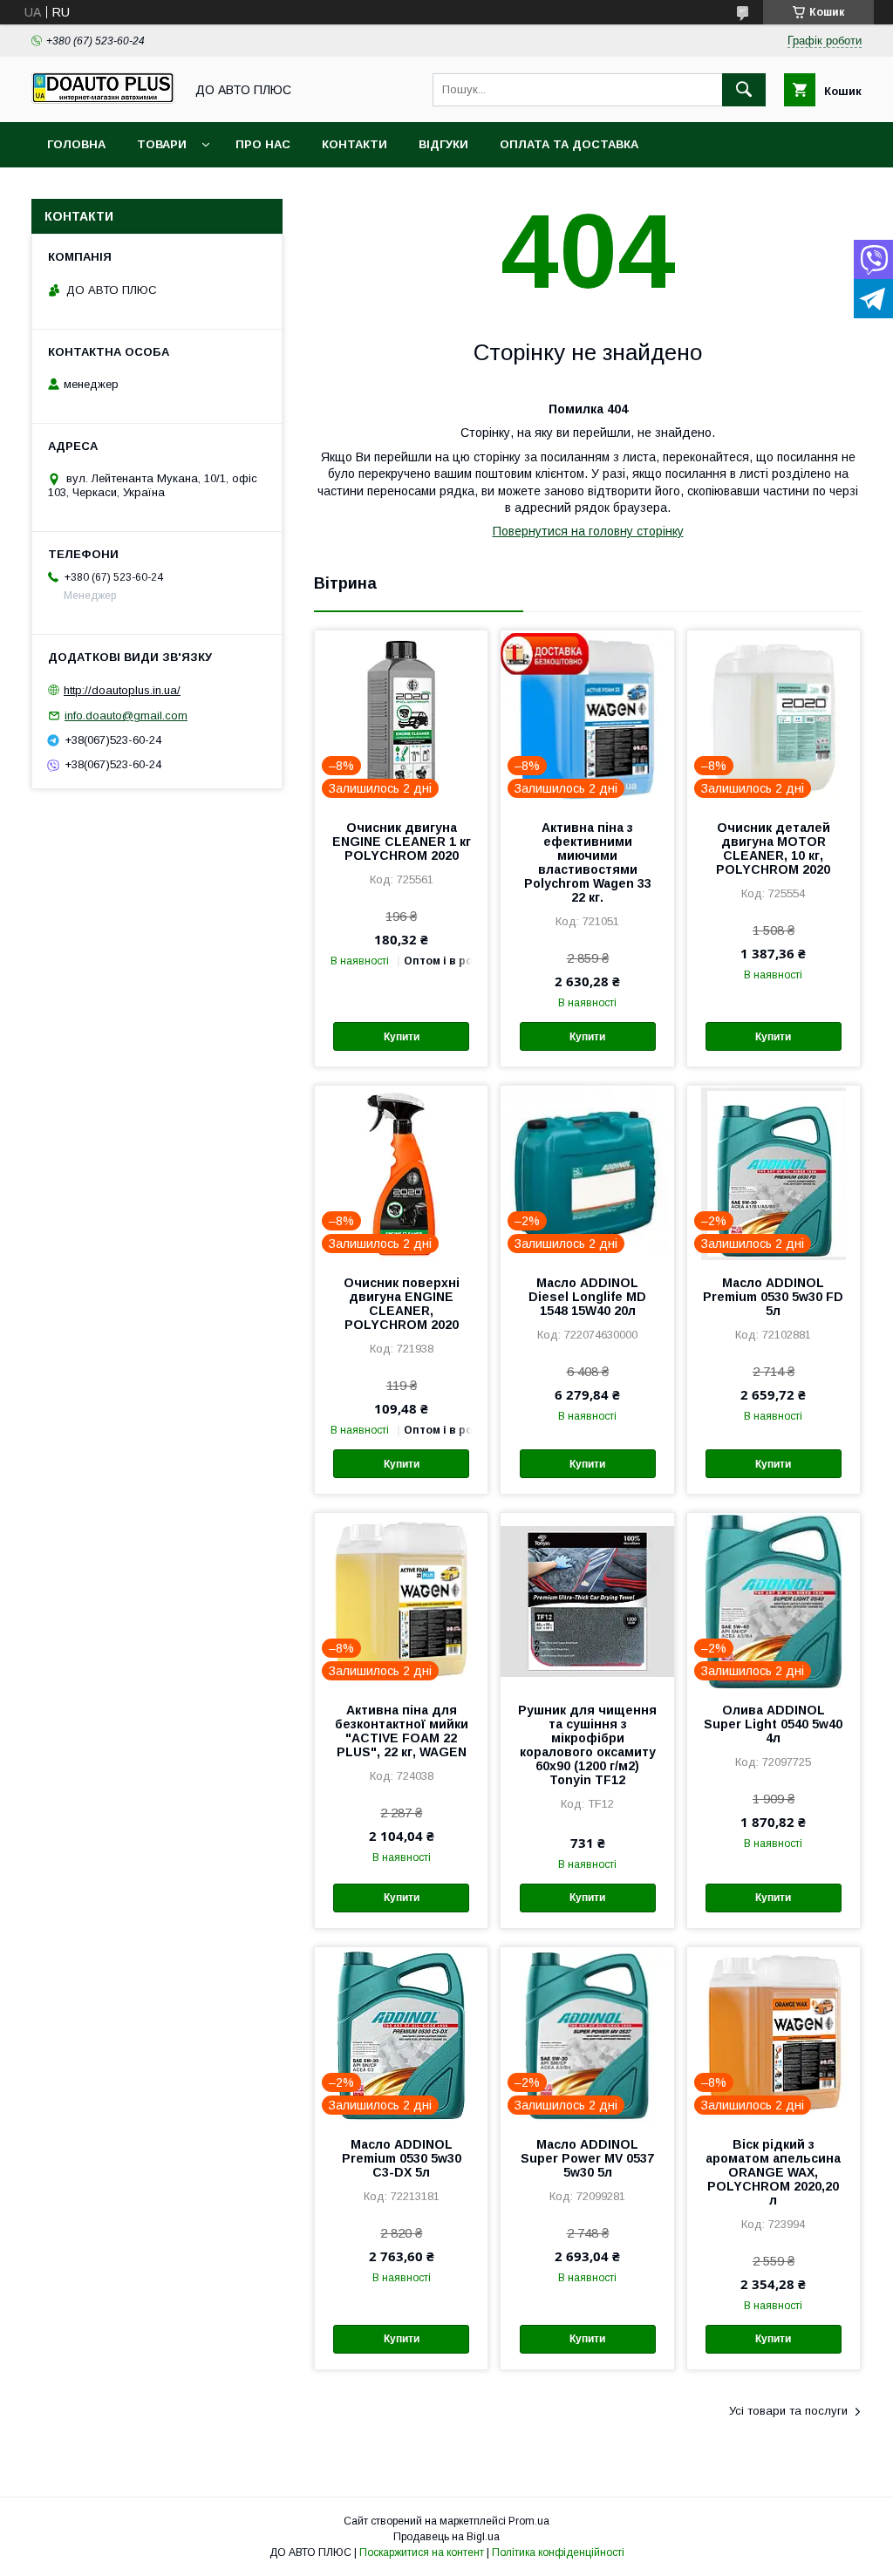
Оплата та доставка (569, 144)
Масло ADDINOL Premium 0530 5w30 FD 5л (773, 1297)
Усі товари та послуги (788, 2411)
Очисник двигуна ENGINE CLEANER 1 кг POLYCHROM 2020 (402, 842)
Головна (76, 144)
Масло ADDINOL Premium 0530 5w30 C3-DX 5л (402, 2158)
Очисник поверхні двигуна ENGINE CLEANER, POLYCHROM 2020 (402, 1304)
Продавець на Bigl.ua (446, 2537)
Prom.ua (529, 2521)
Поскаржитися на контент (422, 2552)
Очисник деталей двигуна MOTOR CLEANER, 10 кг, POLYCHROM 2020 (773, 848)
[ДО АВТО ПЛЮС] (103, 99)
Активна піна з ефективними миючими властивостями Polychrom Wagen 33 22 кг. (588, 862)
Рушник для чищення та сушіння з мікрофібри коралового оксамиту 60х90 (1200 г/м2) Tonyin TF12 (587, 1745)
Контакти (354, 144)
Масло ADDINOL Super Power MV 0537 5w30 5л (587, 2158)
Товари (162, 144)
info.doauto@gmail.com (126, 716)
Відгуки (443, 144)
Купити (402, 1037)
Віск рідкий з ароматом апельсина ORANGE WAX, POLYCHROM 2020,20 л (773, 2172)
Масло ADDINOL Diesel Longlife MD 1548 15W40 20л (587, 1297)
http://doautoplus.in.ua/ (122, 690)
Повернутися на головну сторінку (588, 531)
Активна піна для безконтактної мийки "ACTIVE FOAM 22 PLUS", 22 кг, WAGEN (402, 1731)
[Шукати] (744, 90)
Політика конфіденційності (558, 2552)
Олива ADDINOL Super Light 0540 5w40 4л (773, 1724)
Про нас (263, 144)
